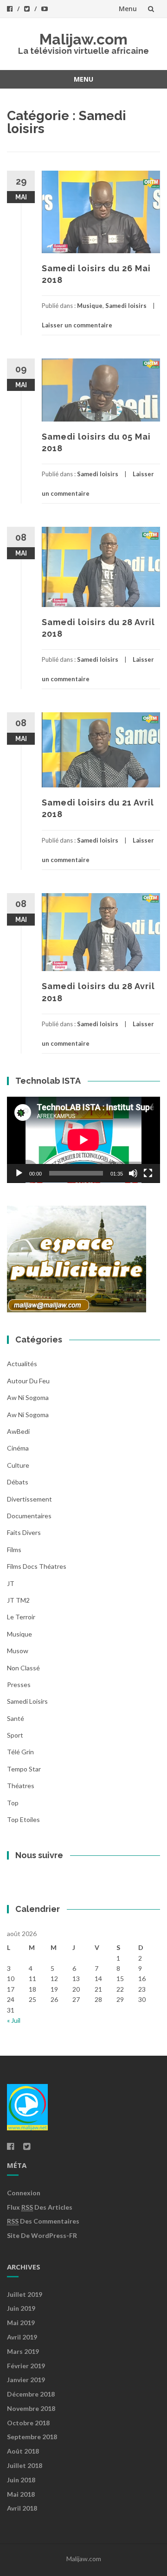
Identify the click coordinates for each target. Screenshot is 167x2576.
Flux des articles (40, 2207)
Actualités (22, 1364)
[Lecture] (19, 1173)
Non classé (23, 1668)
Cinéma (18, 1448)
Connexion (24, 2193)
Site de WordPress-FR (42, 2235)
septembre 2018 (32, 2437)
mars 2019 (23, 2351)
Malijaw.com (83, 39)
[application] (83, 1140)
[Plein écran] (148, 1173)
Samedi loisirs (126, 306)
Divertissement (29, 1499)
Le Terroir (21, 1617)
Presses (19, 1684)
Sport (15, 1735)
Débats (18, 1482)
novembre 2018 (31, 2408)
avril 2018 (22, 2508)
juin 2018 (21, 2480)
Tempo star (24, 1769)
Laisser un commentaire (77, 325)
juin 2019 (21, 2308)
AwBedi (18, 1431)
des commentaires (43, 2221)
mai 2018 (21, 2494)
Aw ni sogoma (28, 1397)
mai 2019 (21, 2323)
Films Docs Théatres (37, 1566)
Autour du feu (28, 1381)
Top (13, 1803)
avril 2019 (22, 2337)
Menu (128, 9)
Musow (18, 1651)
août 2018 (23, 2451)
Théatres (21, 1786)
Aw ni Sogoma (28, 1415)
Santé (16, 1718)
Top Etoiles (23, 1819)
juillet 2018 (25, 2465)
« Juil (14, 2020)
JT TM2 (18, 1600)
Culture (18, 1465)
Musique (90, 306)
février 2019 (26, 2366)
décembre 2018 (31, 2394)
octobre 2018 (28, 2423)
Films (14, 1550)
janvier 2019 (26, 2380)
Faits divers (24, 1532)
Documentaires (29, 1516)
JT (11, 1583)
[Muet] (133, 1173)
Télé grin (20, 1752)
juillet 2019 (25, 2294)
